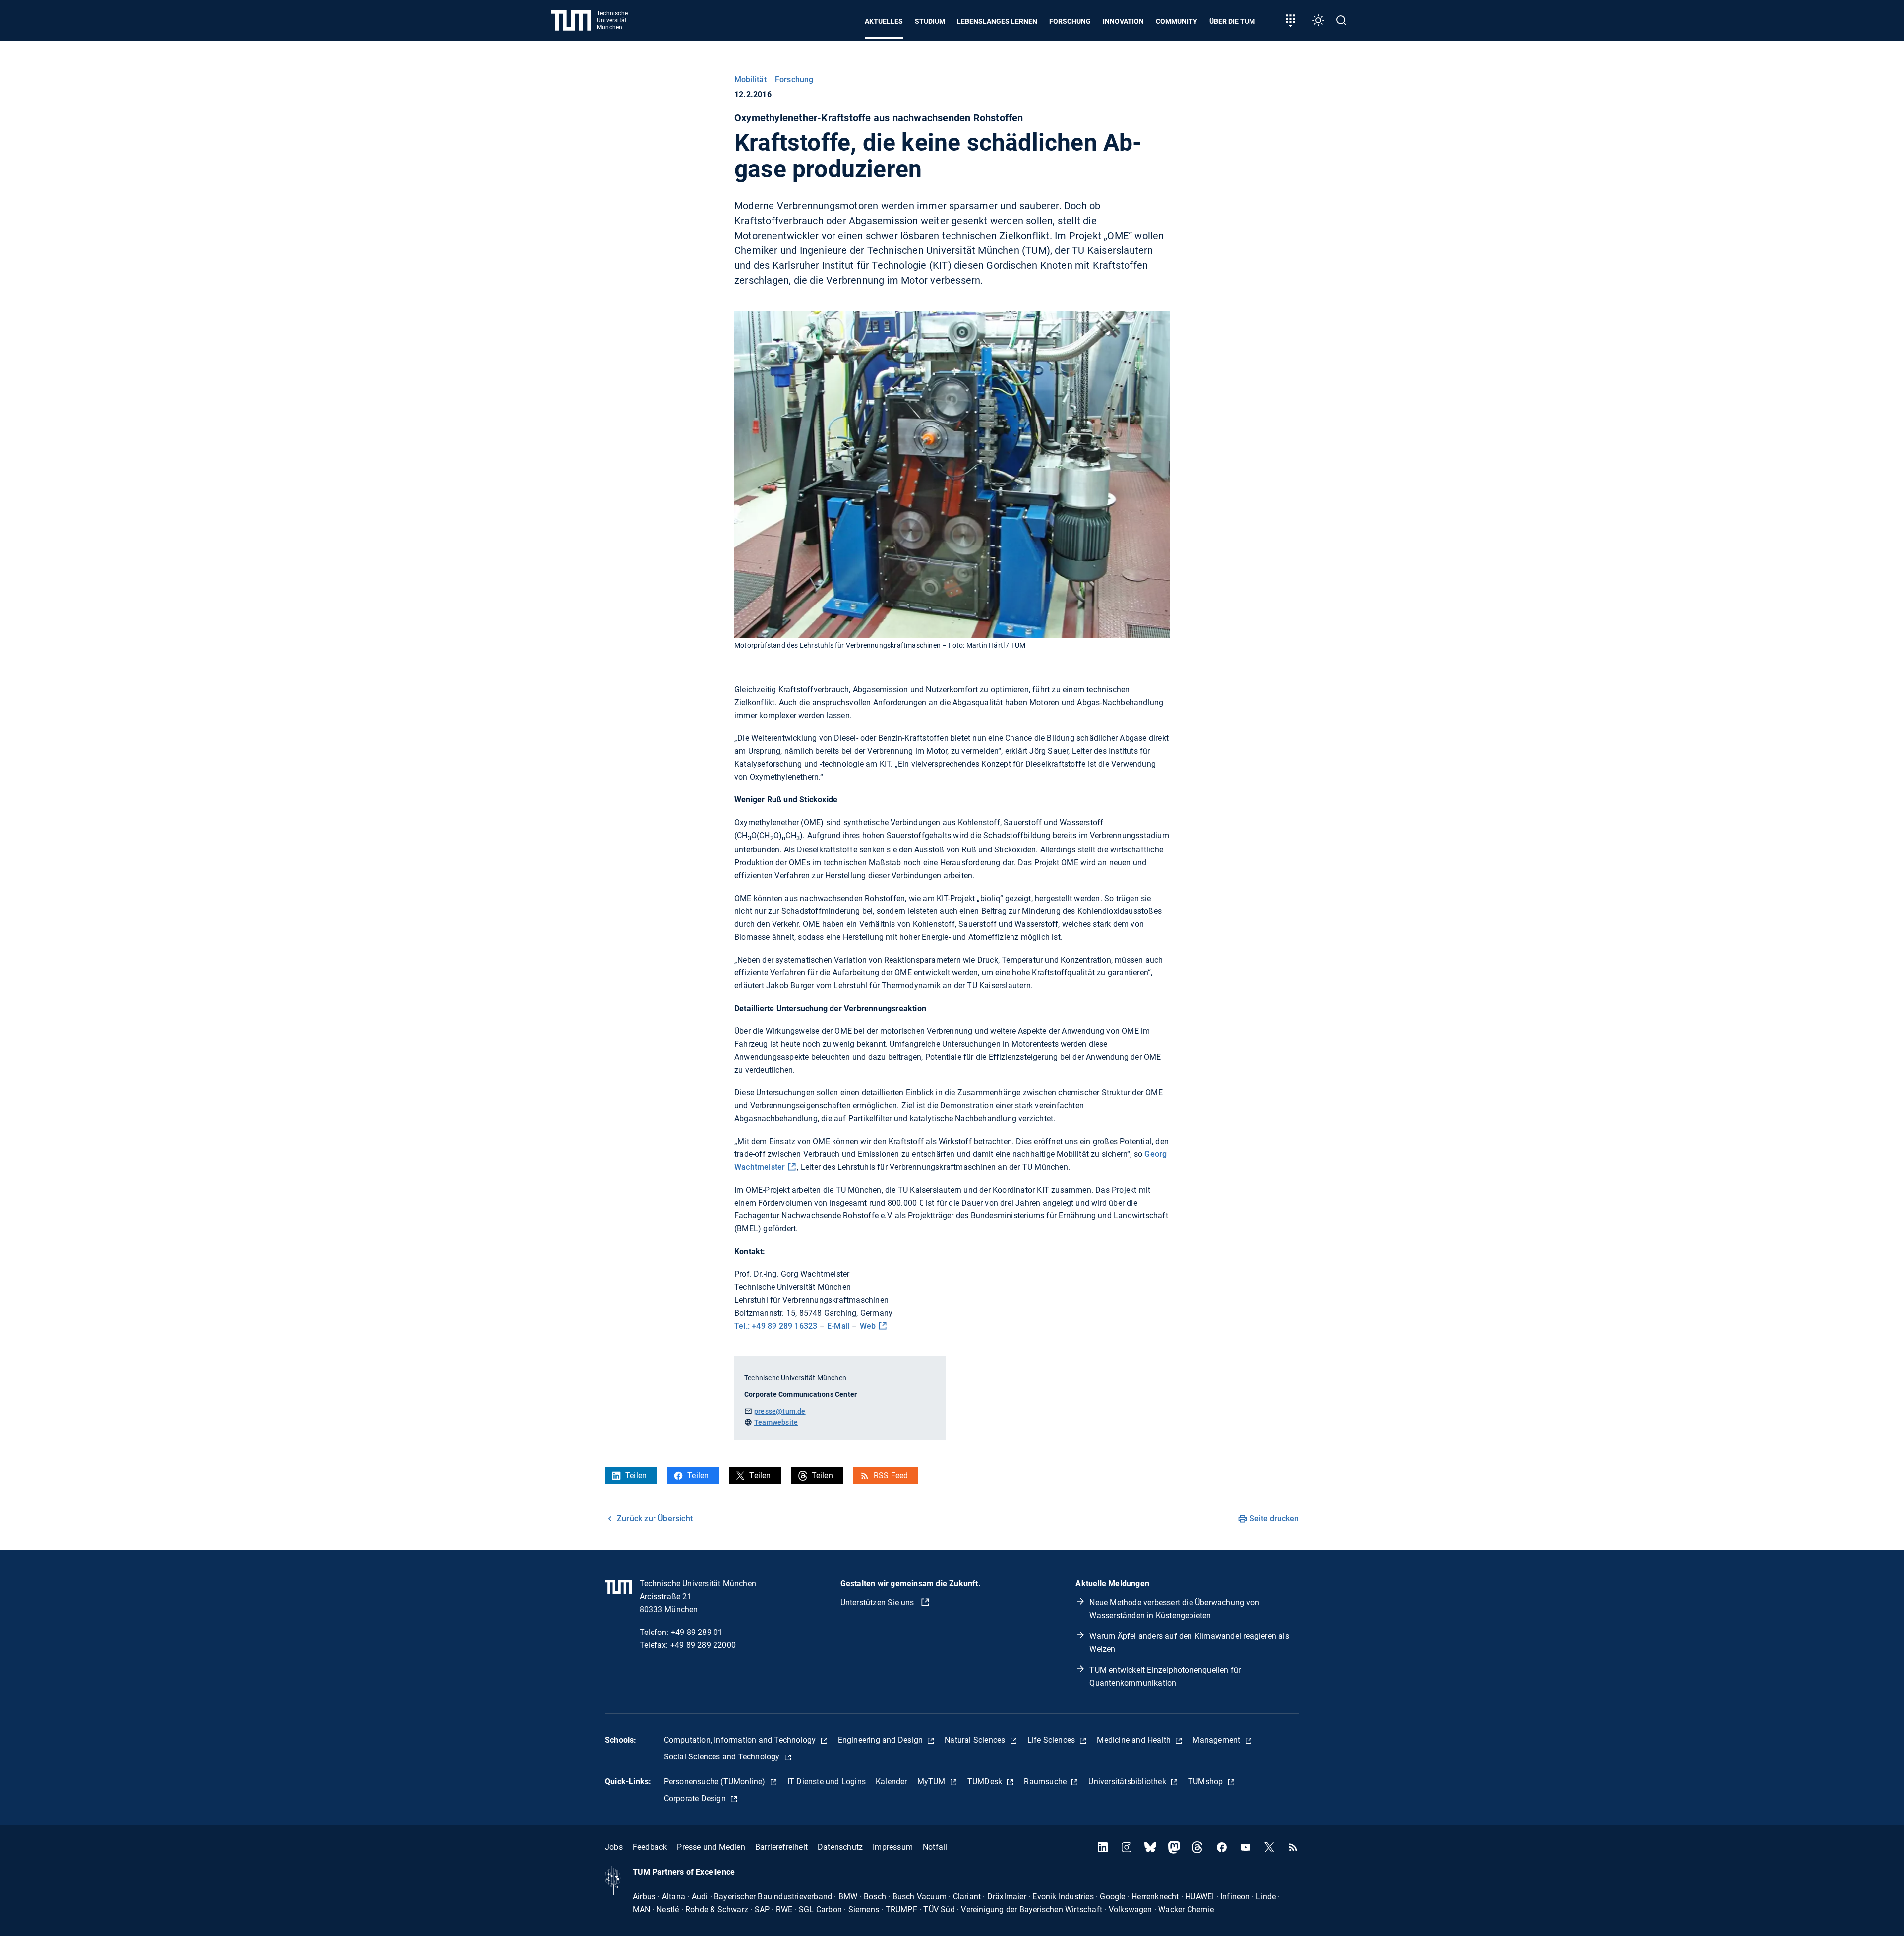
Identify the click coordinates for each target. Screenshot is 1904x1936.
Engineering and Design (882, 1740)
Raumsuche (1046, 1782)
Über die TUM (1232, 21)
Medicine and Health (1135, 1740)
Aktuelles (884, 21)
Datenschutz (840, 1847)
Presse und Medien (711, 1847)
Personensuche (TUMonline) (716, 1782)
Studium (930, 21)
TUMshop (1207, 1782)
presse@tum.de (780, 1411)
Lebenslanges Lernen (997, 21)
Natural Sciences (976, 1740)
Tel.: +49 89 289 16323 (776, 1326)
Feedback (650, 1847)
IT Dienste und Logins (827, 1782)
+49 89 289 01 (697, 1632)
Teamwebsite (776, 1422)
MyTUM (932, 1782)
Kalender (892, 1782)
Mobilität (750, 80)
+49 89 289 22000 (703, 1645)
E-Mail (838, 1326)
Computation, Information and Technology (741, 1740)
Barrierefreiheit (781, 1847)
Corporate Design (696, 1798)
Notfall (935, 1847)
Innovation (1123, 21)
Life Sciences (1052, 1740)
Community (1177, 21)
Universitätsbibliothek (1128, 1782)
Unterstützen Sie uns (878, 1603)
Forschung (1070, 21)
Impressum (893, 1847)
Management (1217, 1740)
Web (868, 1326)
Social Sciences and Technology (723, 1757)
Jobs (614, 1847)
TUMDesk (986, 1782)
